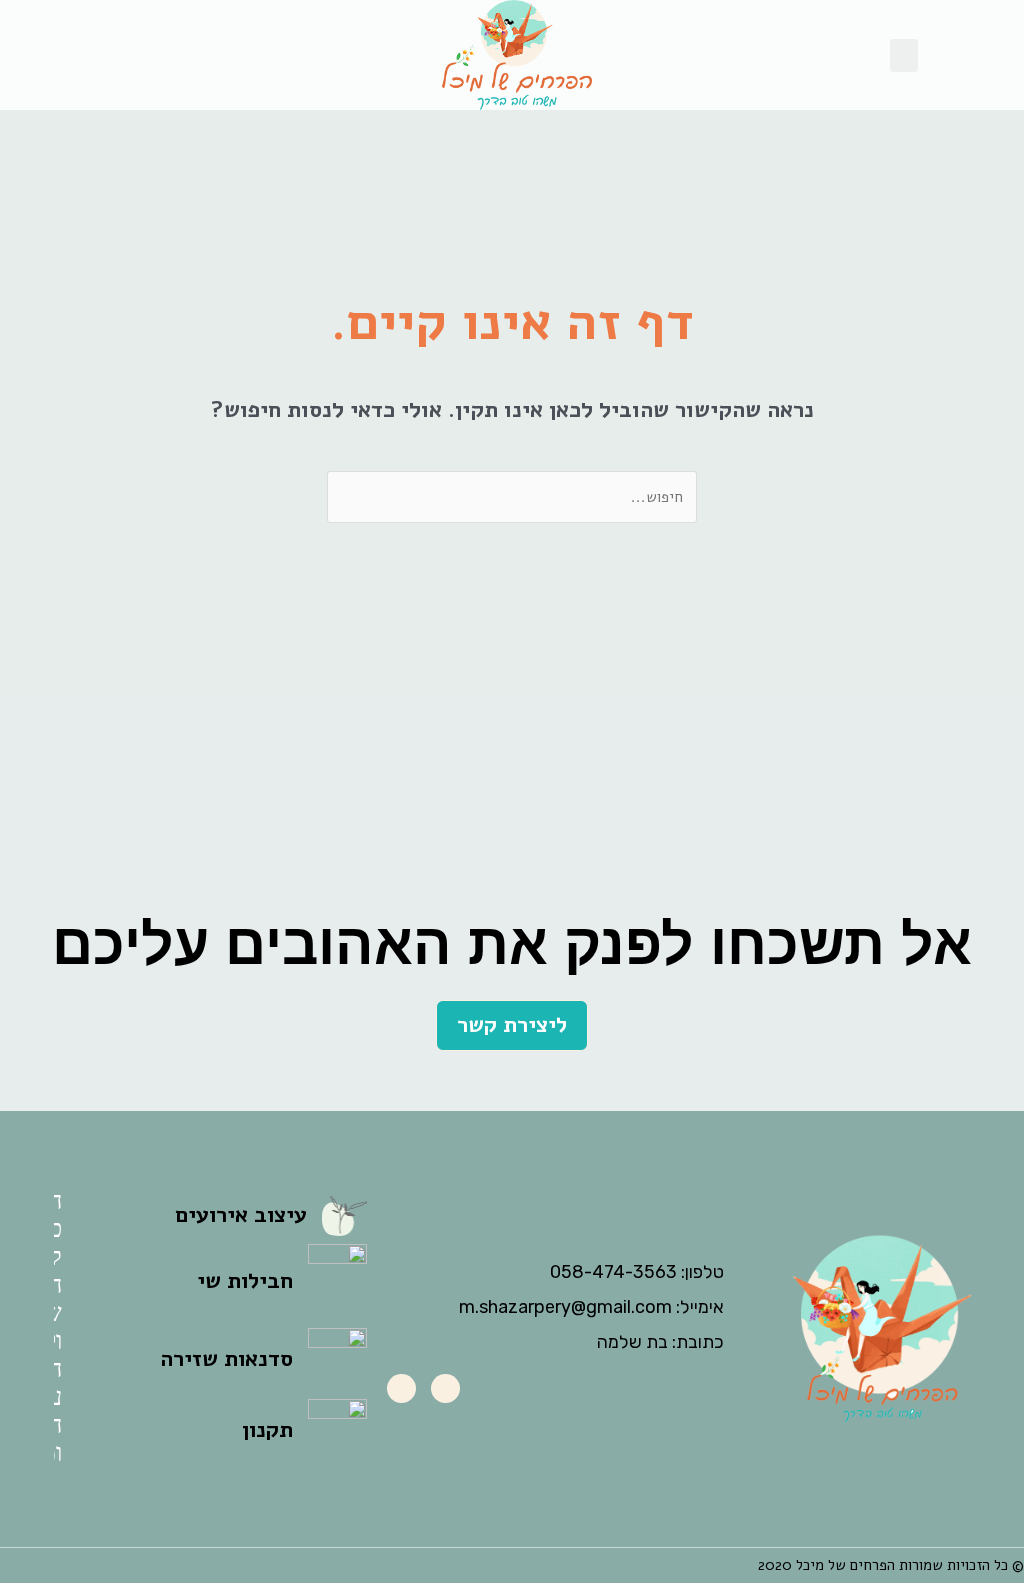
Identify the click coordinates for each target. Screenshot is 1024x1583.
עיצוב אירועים (241, 1215)
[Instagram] (401, 1388)
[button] (904, 55)
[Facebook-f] (445, 1388)
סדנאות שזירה (226, 1359)
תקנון (267, 1430)
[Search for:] (512, 493)
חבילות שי (245, 1281)
